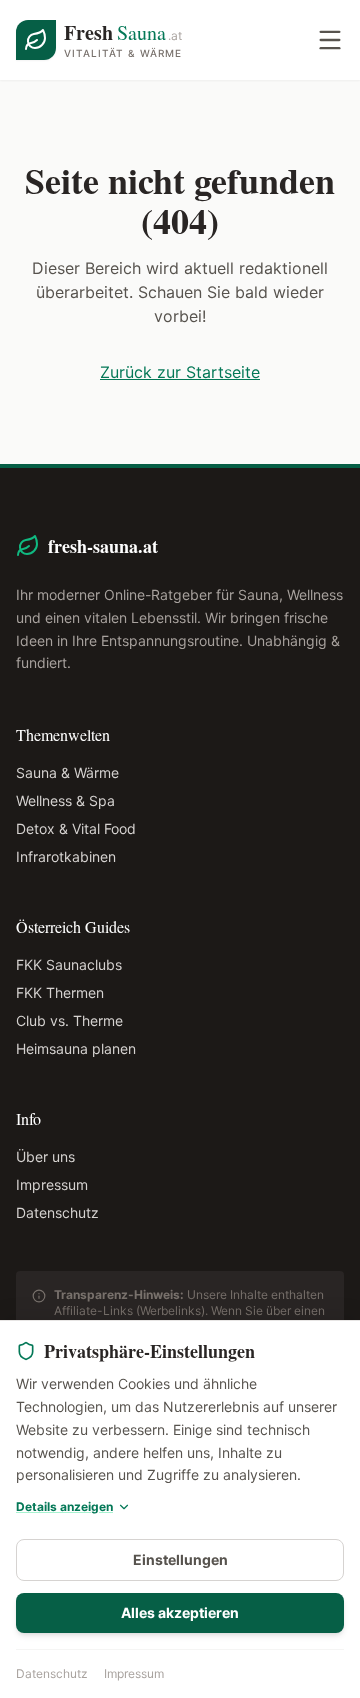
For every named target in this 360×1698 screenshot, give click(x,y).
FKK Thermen (60, 992)
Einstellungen (180, 1559)
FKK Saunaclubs (69, 964)
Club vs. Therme (69, 1020)
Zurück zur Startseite (180, 372)
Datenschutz (52, 1673)
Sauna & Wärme (67, 772)
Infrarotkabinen (66, 856)
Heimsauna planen (76, 1048)
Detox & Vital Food (76, 828)
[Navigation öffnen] (330, 40)
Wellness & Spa (65, 800)
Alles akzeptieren (180, 1612)
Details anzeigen (64, 1506)
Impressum (134, 1673)
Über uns (45, 1156)
